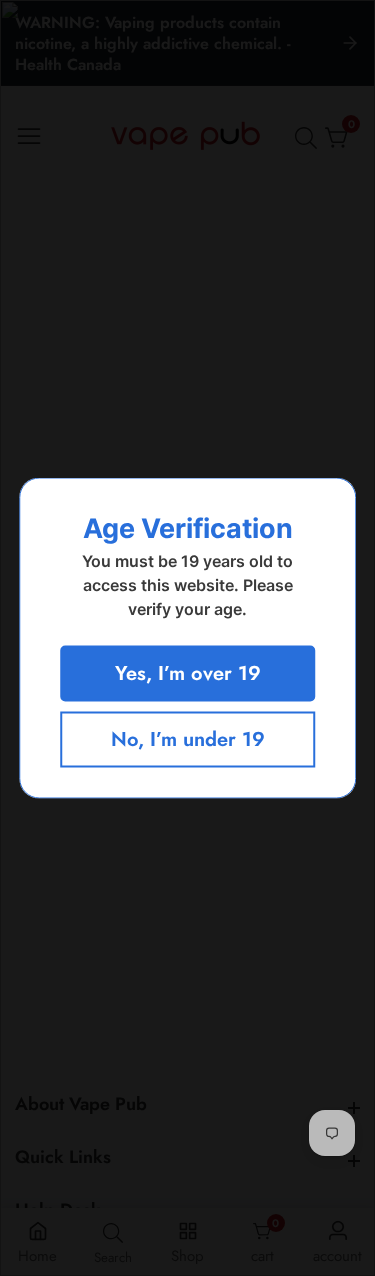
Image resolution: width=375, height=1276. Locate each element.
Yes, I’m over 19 (188, 673)
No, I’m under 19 (188, 739)
